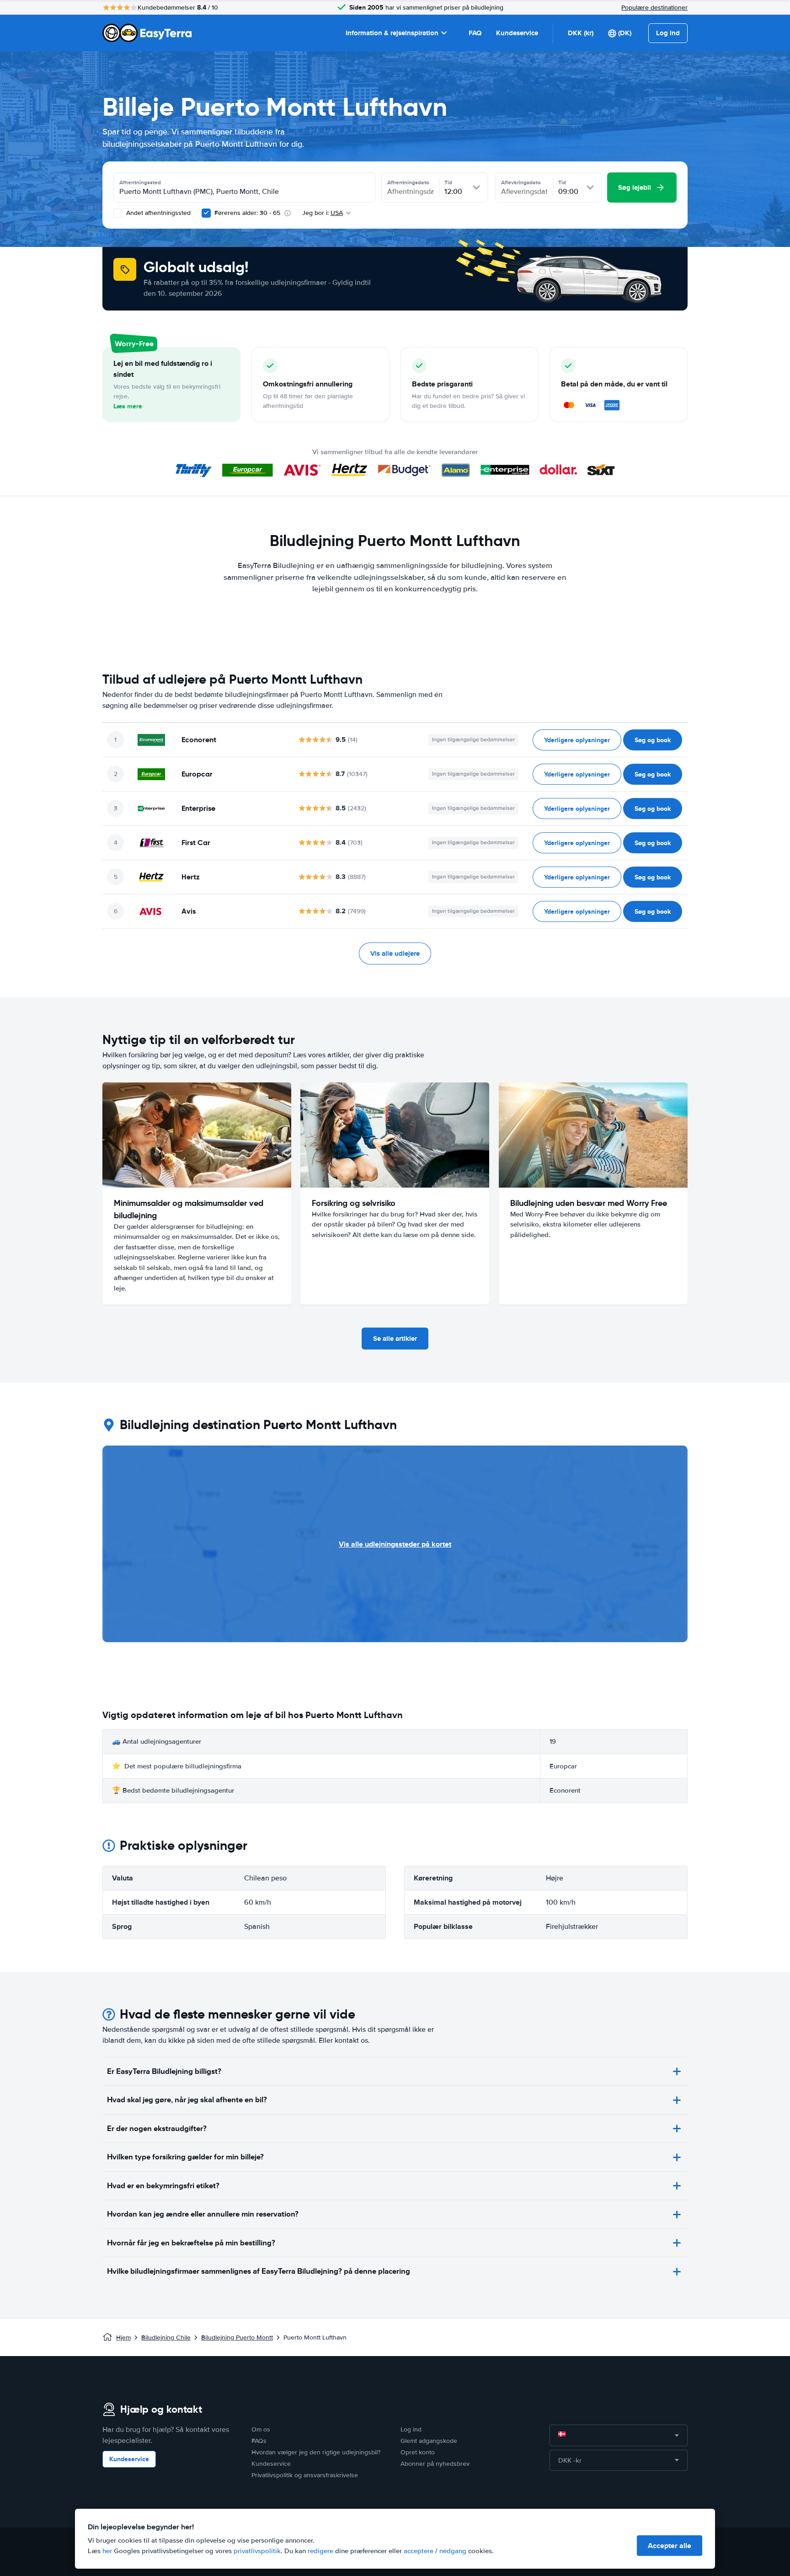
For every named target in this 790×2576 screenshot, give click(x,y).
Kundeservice (517, 33)
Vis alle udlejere (395, 953)
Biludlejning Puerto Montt (237, 2338)
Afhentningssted (140, 182)
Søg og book (653, 740)
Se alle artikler (395, 1339)
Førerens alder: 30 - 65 (247, 213)
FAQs (259, 2441)
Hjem (123, 2338)
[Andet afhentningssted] (118, 213)
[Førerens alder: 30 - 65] (206, 213)
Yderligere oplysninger (577, 740)
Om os (261, 2429)
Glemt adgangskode (429, 2441)
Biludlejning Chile (166, 2338)
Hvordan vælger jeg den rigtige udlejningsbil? (316, 2452)
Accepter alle (670, 2546)
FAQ (475, 33)
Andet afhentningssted (157, 213)
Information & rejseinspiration (392, 33)
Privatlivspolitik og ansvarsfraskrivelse (305, 2475)
